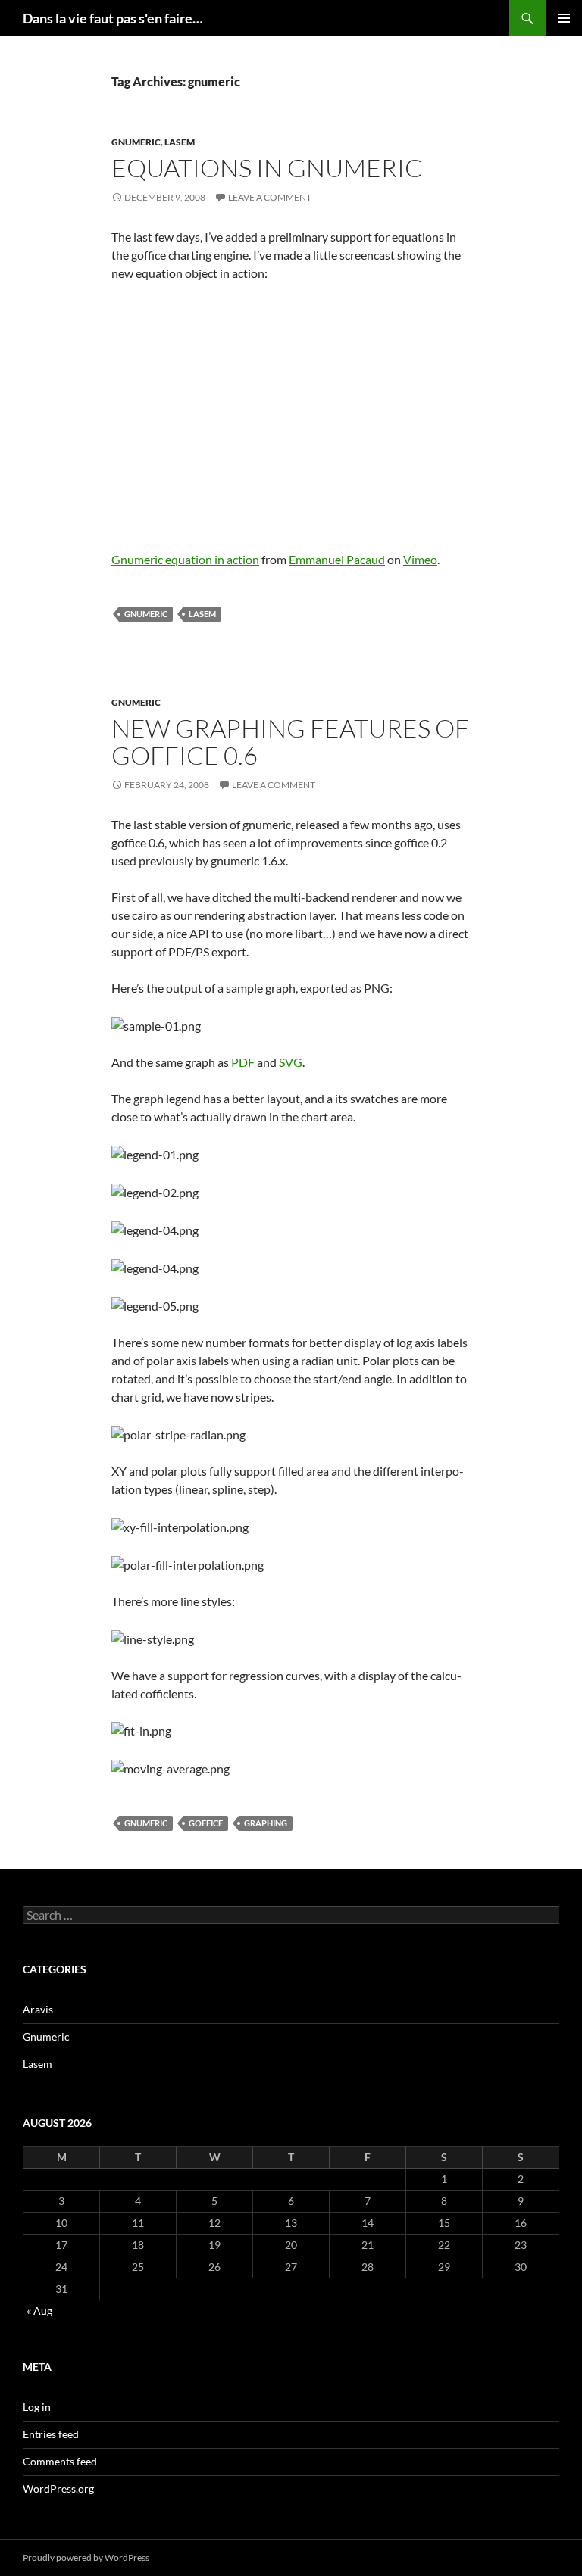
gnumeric (146, 614)
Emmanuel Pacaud (337, 559)
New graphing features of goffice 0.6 (290, 742)
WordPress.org (58, 2489)
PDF (243, 1062)
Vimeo (420, 559)
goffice (206, 1823)
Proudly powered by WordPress (86, 2557)
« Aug (39, 2311)
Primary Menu (564, 18)
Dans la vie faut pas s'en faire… (113, 18)
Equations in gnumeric (267, 168)
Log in (37, 2407)
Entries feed (51, 2434)
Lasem (180, 142)
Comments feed (60, 2461)
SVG (291, 1062)
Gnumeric (136, 142)
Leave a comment (270, 197)
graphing (266, 1823)
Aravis (38, 2009)
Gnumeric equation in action (185, 559)
